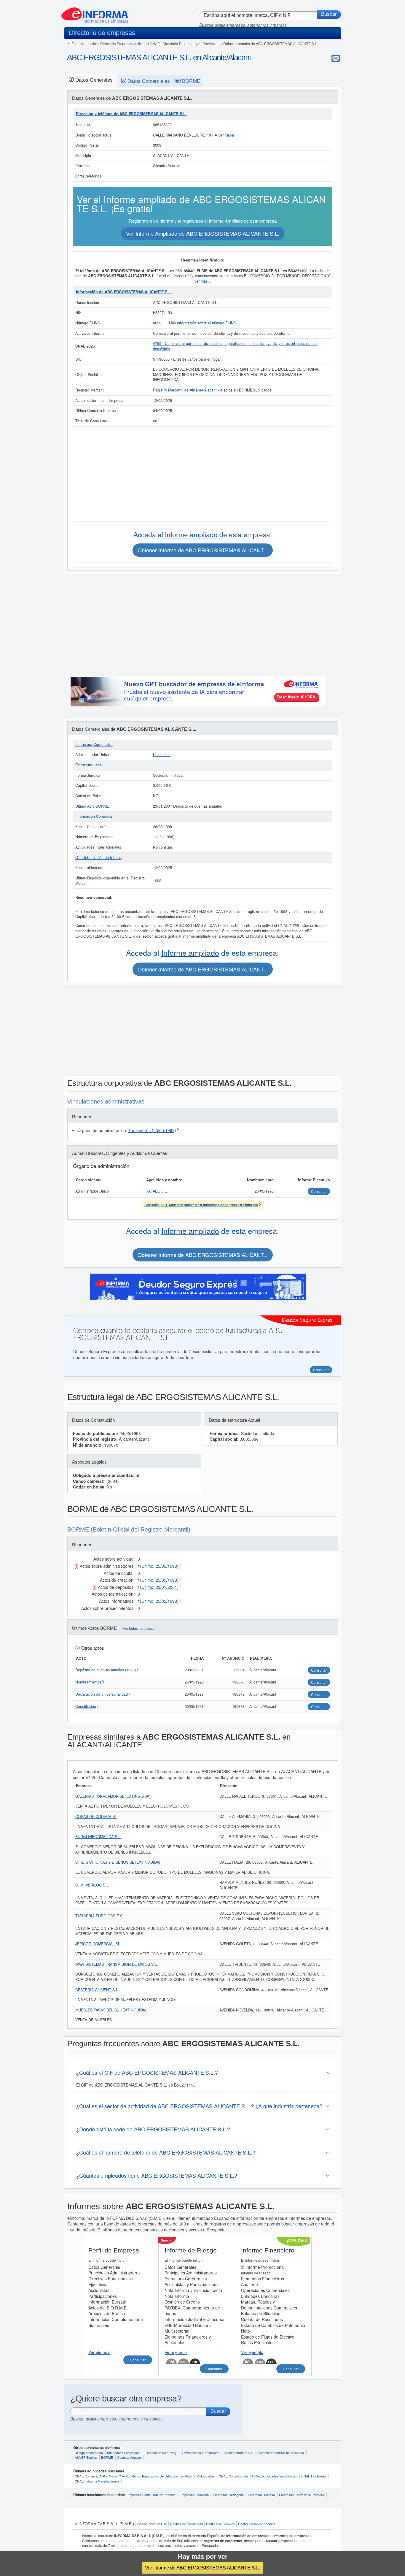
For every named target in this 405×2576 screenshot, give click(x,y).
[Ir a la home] (95, 13)
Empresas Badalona (194, 2495)
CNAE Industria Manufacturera (97, 2481)
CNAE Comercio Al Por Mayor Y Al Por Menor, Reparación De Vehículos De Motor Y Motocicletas (145, 2476)
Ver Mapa (226, 135)
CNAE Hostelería (314, 2476)
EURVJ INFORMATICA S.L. (98, 1837)
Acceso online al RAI (238, 2453)
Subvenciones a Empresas (200, 2453)
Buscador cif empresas (124, 2453)
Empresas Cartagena (228, 2495)
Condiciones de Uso (152, 2524)
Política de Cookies (220, 2524)
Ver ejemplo (99, 2352)
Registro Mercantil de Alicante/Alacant (185, 390)
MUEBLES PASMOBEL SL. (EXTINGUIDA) (111, 2010)
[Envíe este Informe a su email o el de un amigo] (336, 58)
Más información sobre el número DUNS (203, 323)
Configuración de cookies (257, 2524)
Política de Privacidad (186, 2524)
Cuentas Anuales (129, 2457)
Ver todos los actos (138, 1629)
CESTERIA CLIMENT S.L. (97, 1990)
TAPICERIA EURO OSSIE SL (100, 1916)
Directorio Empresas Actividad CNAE (130, 43)
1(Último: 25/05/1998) (158, 1566)
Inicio (92, 43)
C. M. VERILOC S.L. (93, 1885)
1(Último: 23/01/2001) (158, 1587)
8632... (160, 323)
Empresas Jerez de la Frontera (302, 2495)
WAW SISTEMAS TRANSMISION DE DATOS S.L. (117, 1964)
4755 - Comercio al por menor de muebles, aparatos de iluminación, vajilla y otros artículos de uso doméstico (235, 346)
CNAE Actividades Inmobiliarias (275, 2476)
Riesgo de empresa (89, 2453)
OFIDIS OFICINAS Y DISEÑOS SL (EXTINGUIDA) (118, 1862)
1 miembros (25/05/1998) (152, 1130)
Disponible (162, 754)
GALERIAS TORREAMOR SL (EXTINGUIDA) (113, 1796)
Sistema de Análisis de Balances (281, 2453)
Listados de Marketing (161, 2453)
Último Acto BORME (92, 806)
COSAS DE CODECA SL (96, 1816)
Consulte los (201, 1205)
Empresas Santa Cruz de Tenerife (151, 2495)
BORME (107, 2457)
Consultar (138, 2360)
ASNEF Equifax (86, 2457)
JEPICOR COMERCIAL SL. (98, 1944)
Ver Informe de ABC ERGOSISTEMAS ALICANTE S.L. (203, 2568)
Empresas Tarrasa (261, 2495)
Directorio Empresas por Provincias (191, 43)
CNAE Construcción (233, 2476)
